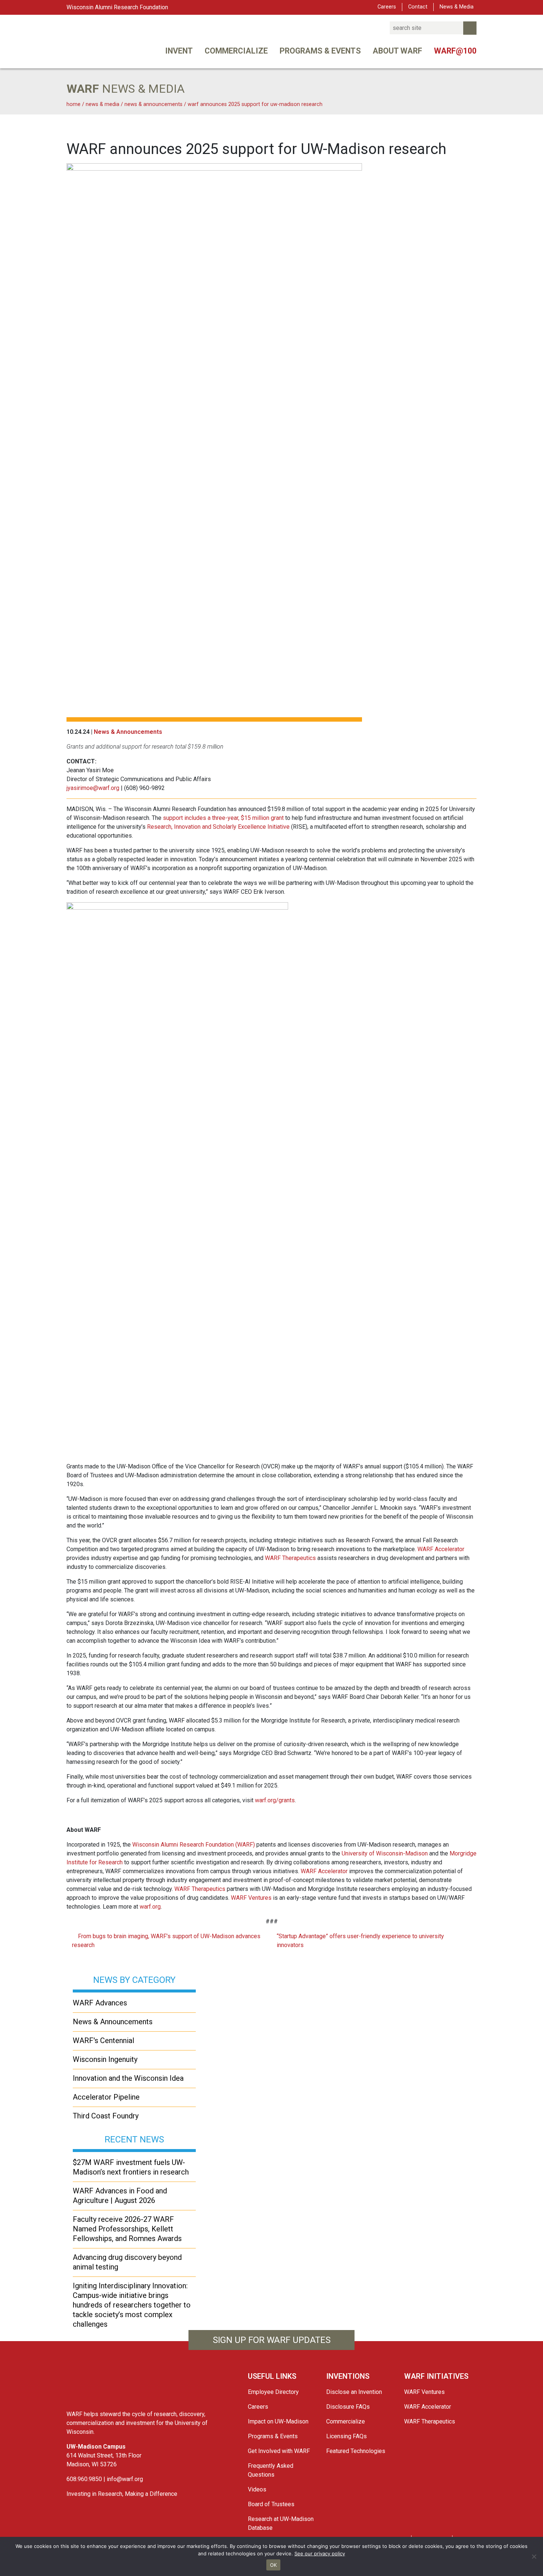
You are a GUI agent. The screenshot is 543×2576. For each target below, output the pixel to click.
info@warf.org (125, 2479)
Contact (418, 7)
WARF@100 (455, 51)
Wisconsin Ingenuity (105, 2059)
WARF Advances (100, 2003)
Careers (387, 7)
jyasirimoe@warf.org (93, 788)
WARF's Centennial (103, 2040)
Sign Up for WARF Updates (272, 2340)
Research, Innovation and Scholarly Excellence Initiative (218, 827)
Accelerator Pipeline (106, 2097)
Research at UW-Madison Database (281, 2523)
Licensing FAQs (346, 2436)
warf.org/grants (275, 1800)
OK (274, 2565)
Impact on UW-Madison (278, 2421)
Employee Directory (273, 2392)
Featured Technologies (356, 2451)
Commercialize (236, 51)
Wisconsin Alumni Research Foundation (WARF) (194, 1845)
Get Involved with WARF (279, 2451)
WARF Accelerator (441, 1549)
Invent (179, 51)
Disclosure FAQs (348, 2407)
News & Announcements (128, 732)
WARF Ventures (251, 1898)
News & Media (457, 7)
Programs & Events (320, 51)
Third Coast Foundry (106, 2116)
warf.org (150, 1907)
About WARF (397, 51)
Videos (257, 2489)
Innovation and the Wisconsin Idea (128, 2078)
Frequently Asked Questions (271, 2470)
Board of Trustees (271, 2504)
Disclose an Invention (354, 2392)
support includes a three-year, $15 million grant (223, 818)
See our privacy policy (320, 2553)
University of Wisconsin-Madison (385, 1853)
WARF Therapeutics (290, 1558)
